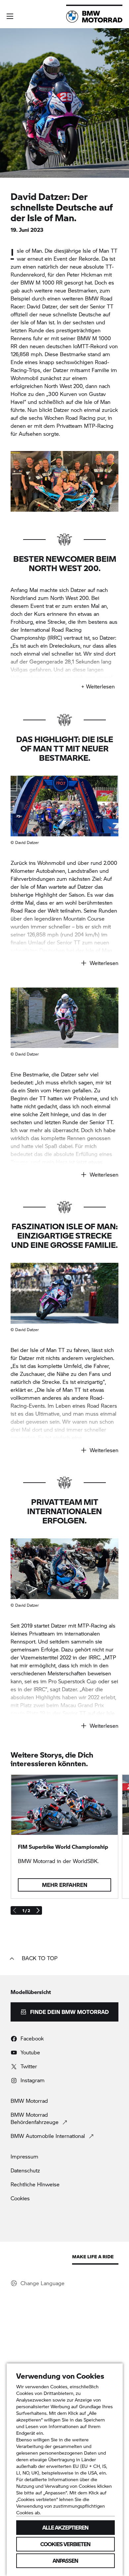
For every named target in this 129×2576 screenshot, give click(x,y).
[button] (10, 16)
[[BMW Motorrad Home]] (94, 17)
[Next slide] (38, 1910)
